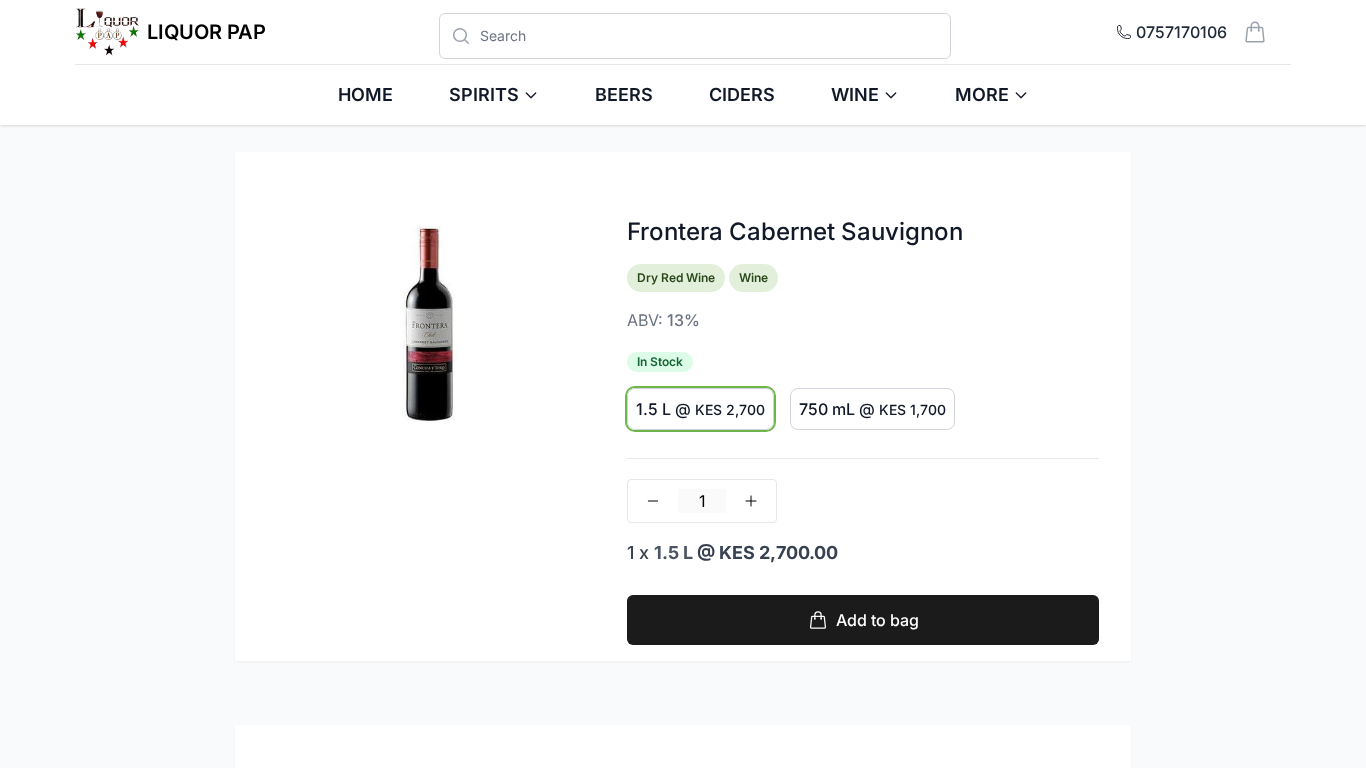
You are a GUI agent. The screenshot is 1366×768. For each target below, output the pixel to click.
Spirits (484, 94)
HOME (365, 94)
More (982, 94)
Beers (624, 94)
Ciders (742, 94)
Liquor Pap (206, 32)
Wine (855, 94)
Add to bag (877, 620)
